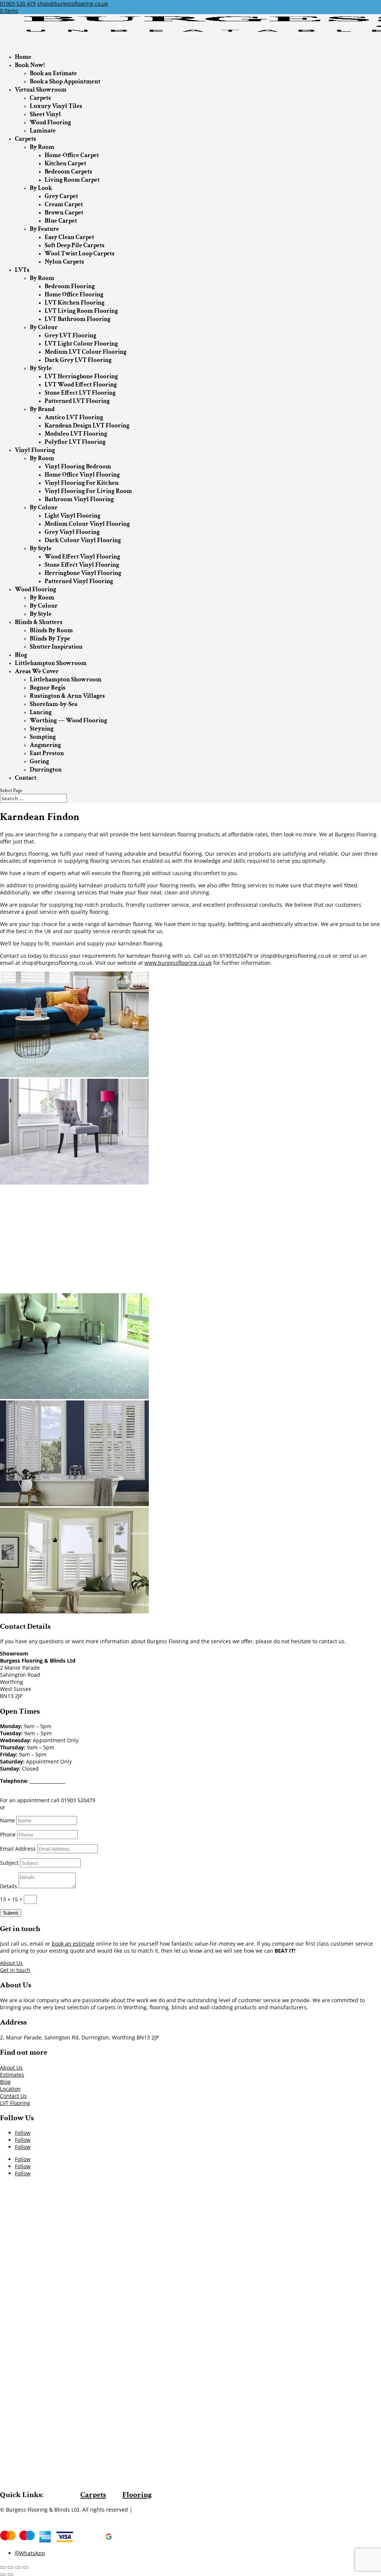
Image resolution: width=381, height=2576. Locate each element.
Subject (9, 1863)
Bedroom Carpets (68, 172)
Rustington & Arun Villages (67, 696)
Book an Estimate (53, 73)
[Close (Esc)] (3, 2567)
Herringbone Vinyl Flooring (83, 573)
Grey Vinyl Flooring (72, 532)
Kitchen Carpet (65, 163)
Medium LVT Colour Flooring (86, 352)
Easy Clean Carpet (69, 237)
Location (10, 2089)
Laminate (43, 131)
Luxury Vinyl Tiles (56, 106)
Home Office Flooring (74, 295)
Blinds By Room (51, 630)
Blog (21, 655)
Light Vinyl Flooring (73, 516)
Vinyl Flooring (35, 450)
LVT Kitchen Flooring (75, 303)
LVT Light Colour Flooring (81, 344)
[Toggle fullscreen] (18, 2567)
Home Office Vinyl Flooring (82, 475)
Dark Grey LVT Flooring (78, 360)
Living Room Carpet (72, 180)
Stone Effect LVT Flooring (80, 393)
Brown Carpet (64, 213)
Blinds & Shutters (39, 622)
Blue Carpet (61, 221)
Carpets (40, 98)
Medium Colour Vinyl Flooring (87, 524)
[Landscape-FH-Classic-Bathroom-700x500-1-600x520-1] (74, 1504)
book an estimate (73, 1944)
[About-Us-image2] (74, 1290)
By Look (41, 188)
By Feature (44, 229)
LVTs (22, 270)
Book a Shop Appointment (65, 82)
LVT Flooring (15, 2103)
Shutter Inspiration (56, 647)
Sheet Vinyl (45, 114)
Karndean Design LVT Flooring (87, 426)
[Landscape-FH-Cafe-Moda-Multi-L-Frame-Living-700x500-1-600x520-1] (74, 1611)
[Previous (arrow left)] (3, 2575)
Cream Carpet (64, 204)
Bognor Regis (48, 688)
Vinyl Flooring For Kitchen (82, 483)
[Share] (10, 2567)
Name (7, 1820)
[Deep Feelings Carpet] (74, 1182)
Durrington (46, 770)
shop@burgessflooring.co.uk (52, 1788)
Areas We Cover (37, 671)
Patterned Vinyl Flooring (79, 581)
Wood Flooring (50, 123)
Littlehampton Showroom (51, 663)
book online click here (34, 1807)
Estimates (12, 2075)
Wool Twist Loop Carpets (80, 254)
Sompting (43, 737)
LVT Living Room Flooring (81, 311)
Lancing (41, 712)
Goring (39, 761)
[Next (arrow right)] (10, 2575)
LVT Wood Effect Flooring (81, 385)
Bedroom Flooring (70, 286)
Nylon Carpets (64, 262)
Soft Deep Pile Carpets (75, 245)
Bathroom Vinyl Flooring (79, 499)
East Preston (47, 753)
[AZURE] (74, 1075)
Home (23, 57)
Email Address (18, 1849)
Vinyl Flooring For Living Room (88, 491)
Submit (11, 1913)
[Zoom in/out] (25, 2567)
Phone (8, 1834)
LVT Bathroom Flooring (78, 319)
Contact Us (13, 2096)
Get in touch (15, 1970)
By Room (42, 147)
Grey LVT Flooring (71, 335)
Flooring (137, 2495)
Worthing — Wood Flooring (68, 721)
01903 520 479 (18, 4)
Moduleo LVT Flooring (76, 434)
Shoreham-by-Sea (54, 704)
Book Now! (30, 65)
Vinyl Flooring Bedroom (78, 467)
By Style (41, 368)
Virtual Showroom (41, 90)
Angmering (45, 745)
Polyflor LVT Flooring (75, 442)
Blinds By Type (50, 639)
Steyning (42, 729)
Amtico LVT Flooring (74, 417)
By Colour (44, 327)
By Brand (42, 409)
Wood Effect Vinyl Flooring (82, 557)
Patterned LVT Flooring (77, 401)
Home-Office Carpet (72, 155)
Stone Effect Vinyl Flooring (82, 565)
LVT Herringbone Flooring (81, 376)
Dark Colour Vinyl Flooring (83, 540)
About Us (11, 1963)
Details (9, 1886)
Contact (26, 778)
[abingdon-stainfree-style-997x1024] (74, 1397)
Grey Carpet (61, 196)
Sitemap (144, 2510)
